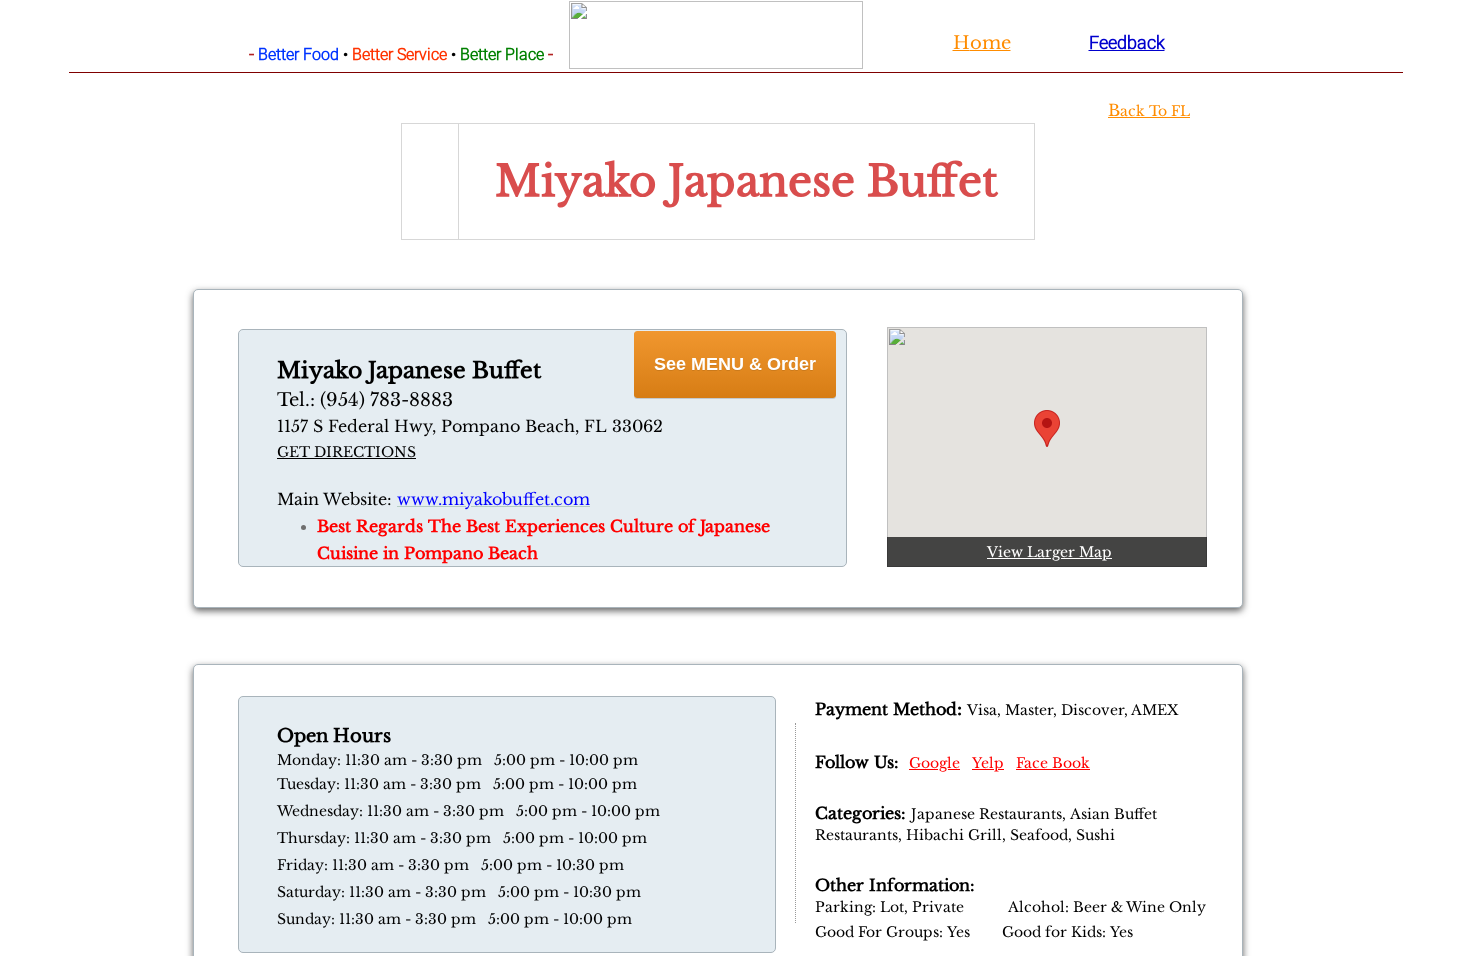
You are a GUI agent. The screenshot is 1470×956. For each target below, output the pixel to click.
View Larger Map (1049, 552)
